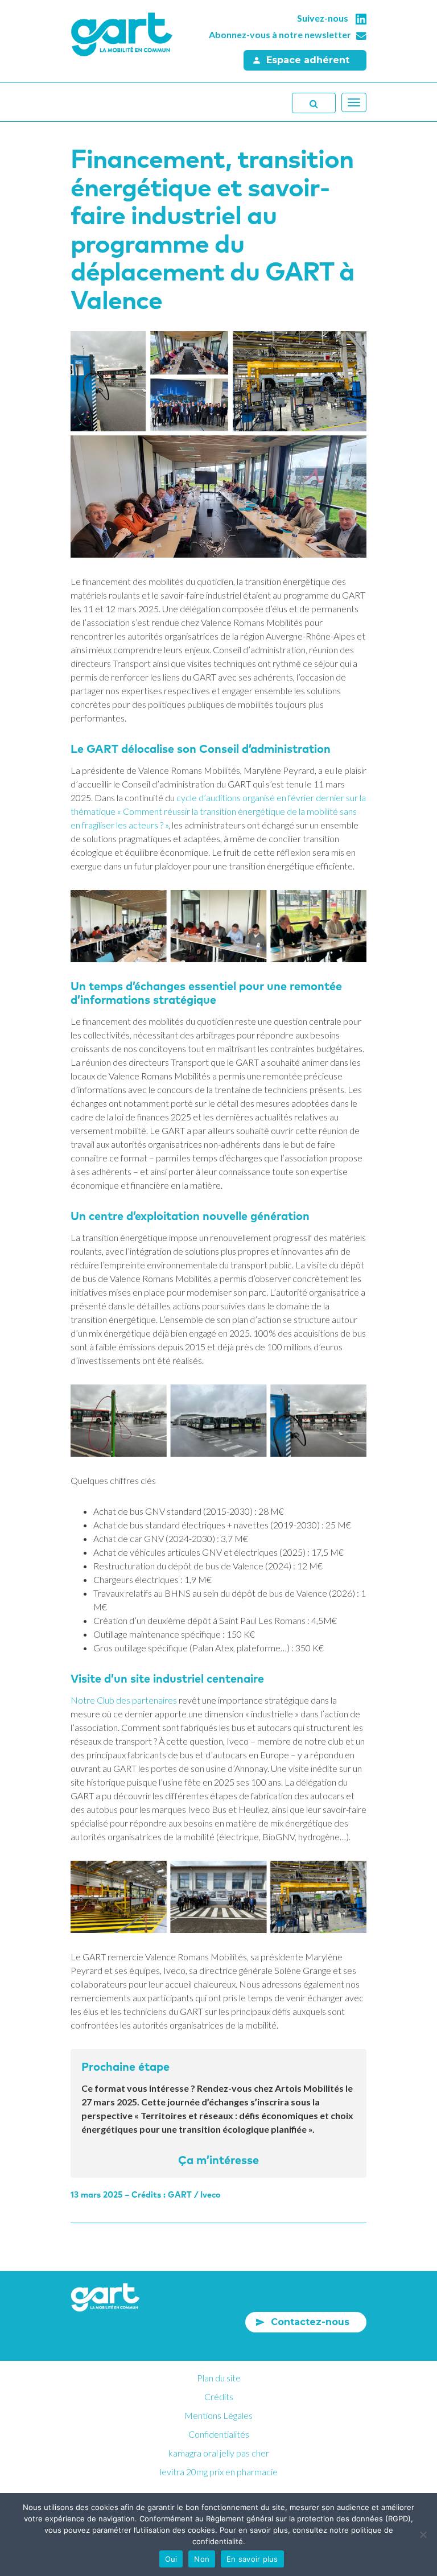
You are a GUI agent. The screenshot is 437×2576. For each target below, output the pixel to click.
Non (202, 2559)
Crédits (219, 2396)
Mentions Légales (218, 2415)
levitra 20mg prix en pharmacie (219, 2472)
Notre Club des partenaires (124, 1700)
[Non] (423, 2534)
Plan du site (219, 2378)
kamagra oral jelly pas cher (219, 2453)
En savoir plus (252, 2559)
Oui (171, 2559)
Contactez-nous (310, 2322)
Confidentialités (219, 2434)
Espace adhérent (308, 60)
